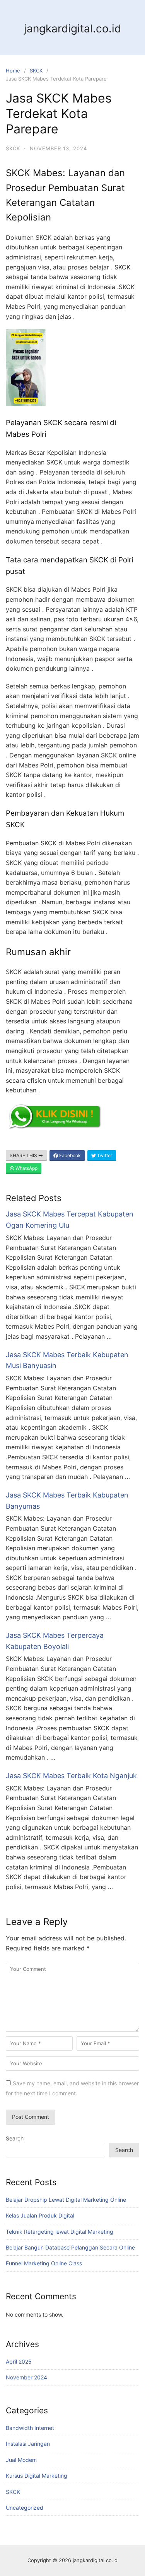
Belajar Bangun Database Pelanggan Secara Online (70, 2247)
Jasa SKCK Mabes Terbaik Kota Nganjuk (71, 1776)
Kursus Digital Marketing (37, 2476)
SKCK (36, 71)
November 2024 (26, 2377)
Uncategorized (25, 2508)
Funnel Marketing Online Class (44, 2263)
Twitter (104, 1155)
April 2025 (19, 2361)
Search (15, 2138)
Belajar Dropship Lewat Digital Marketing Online (66, 2200)
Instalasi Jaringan (28, 2444)
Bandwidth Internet (30, 2428)
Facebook (69, 1155)
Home (13, 71)
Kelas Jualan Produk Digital (40, 2215)
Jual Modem (21, 2460)
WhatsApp (26, 1168)
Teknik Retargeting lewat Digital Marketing (60, 2232)
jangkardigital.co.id (72, 29)
